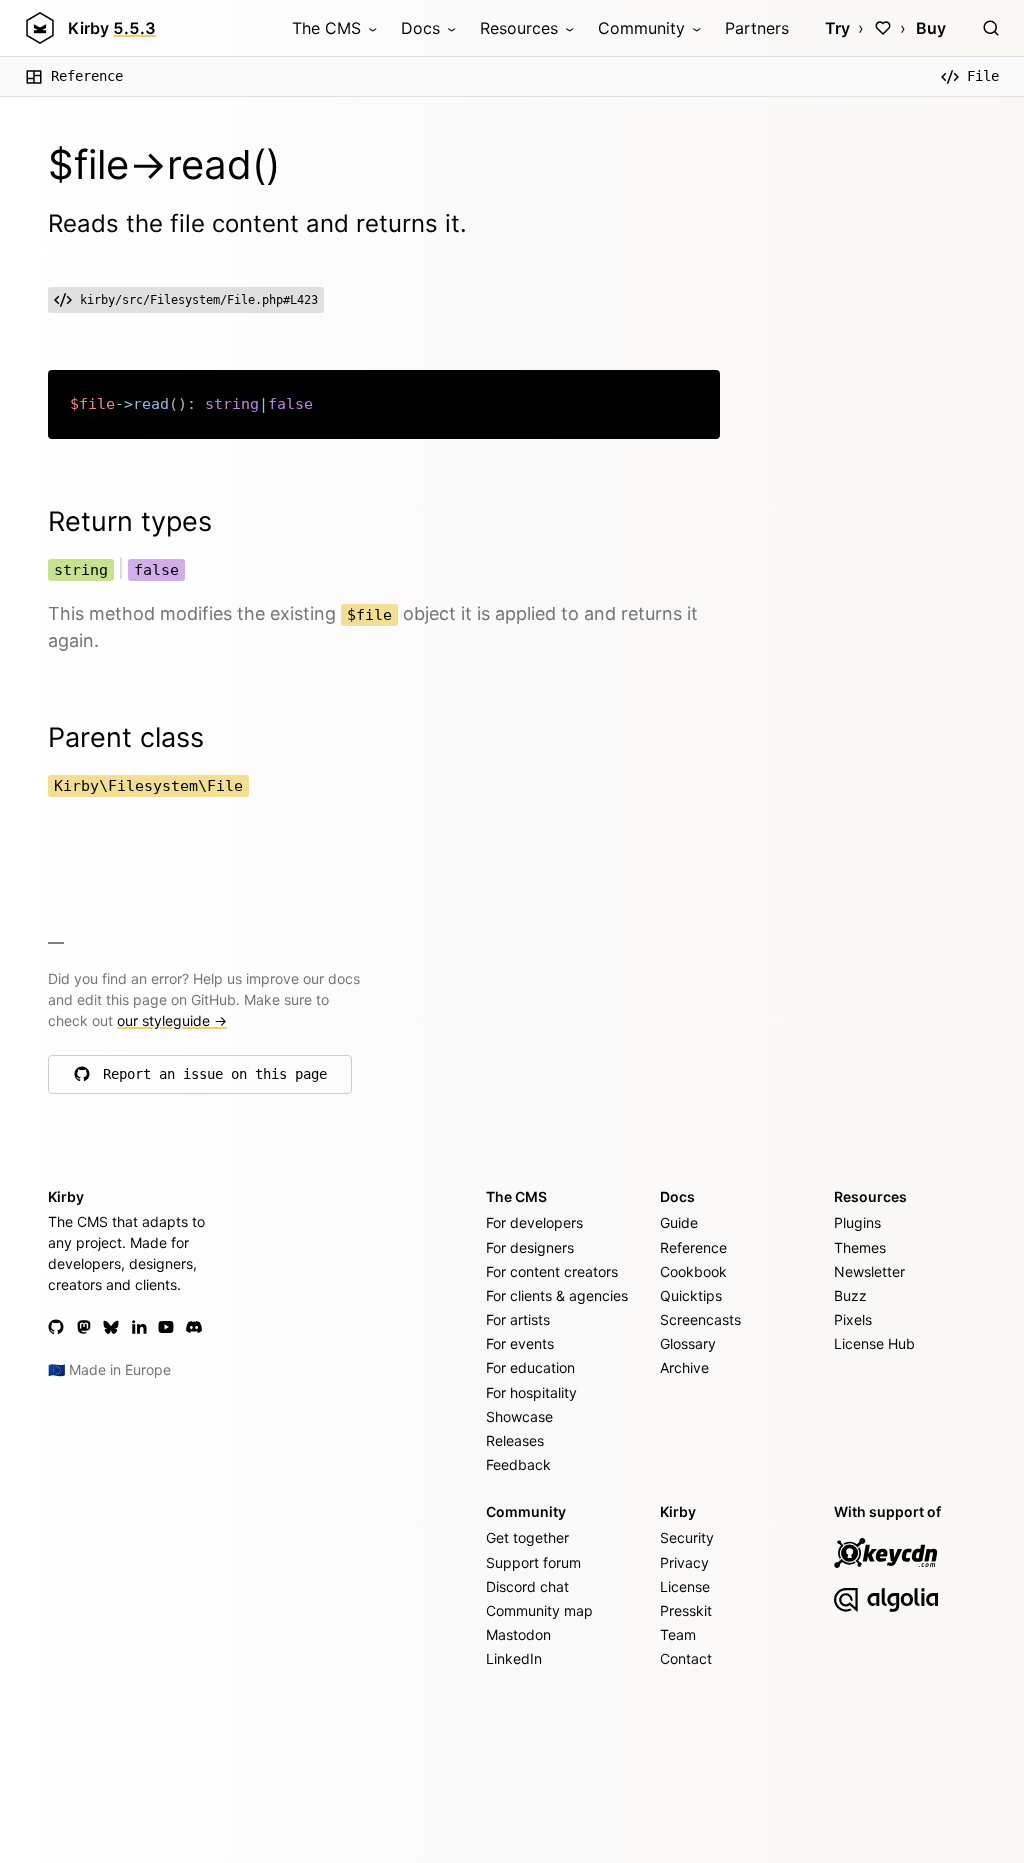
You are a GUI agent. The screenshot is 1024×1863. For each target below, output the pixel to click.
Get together (527, 1537)
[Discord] (194, 1327)
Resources (519, 28)
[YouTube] (166, 1327)
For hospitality (531, 1392)
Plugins (857, 1222)
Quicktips (691, 1295)
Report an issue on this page (215, 1079)
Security (687, 1537)
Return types (130, 521)
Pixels (853, 1319)
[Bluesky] (111, 1327)
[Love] (883, 28)
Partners (757, 28)
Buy (931, 28)
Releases (515, 1440)
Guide (679, 1222)
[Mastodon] (84, 1327)
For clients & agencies (557, 1295)
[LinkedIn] (139, 1327)
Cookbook (693, 1271)
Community (641, 28)
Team (678, 1634)
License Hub (874, 1343)
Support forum (533, 1562)
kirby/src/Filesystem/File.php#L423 (199, 300)
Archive (684, 1367)
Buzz (850, 1295)
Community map (539, 1610)
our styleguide (172, 1020)
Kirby (112, 28)
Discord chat (527, 1586)
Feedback (518, 1464)
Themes (860, 1247)
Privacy (684, 1562)
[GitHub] (56, 1327)
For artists (518, 1319)
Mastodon (518, 1634)
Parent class (126, 737)
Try (837, 28)
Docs (420, 28)
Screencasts (700, 1319)
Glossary (688, 1343)
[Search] (991, 28)
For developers (534, 1222)
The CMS (326, 28)
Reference (87, 76)
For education (530, 1367)
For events (520, 1343)
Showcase (519, 1416)
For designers (530, 1247)
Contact (686, 1658)
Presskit (686, 1610)
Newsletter (869, 1271)
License (685, 1586)
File (983, 76)
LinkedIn (514, 1658)
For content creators (552, 1271)
